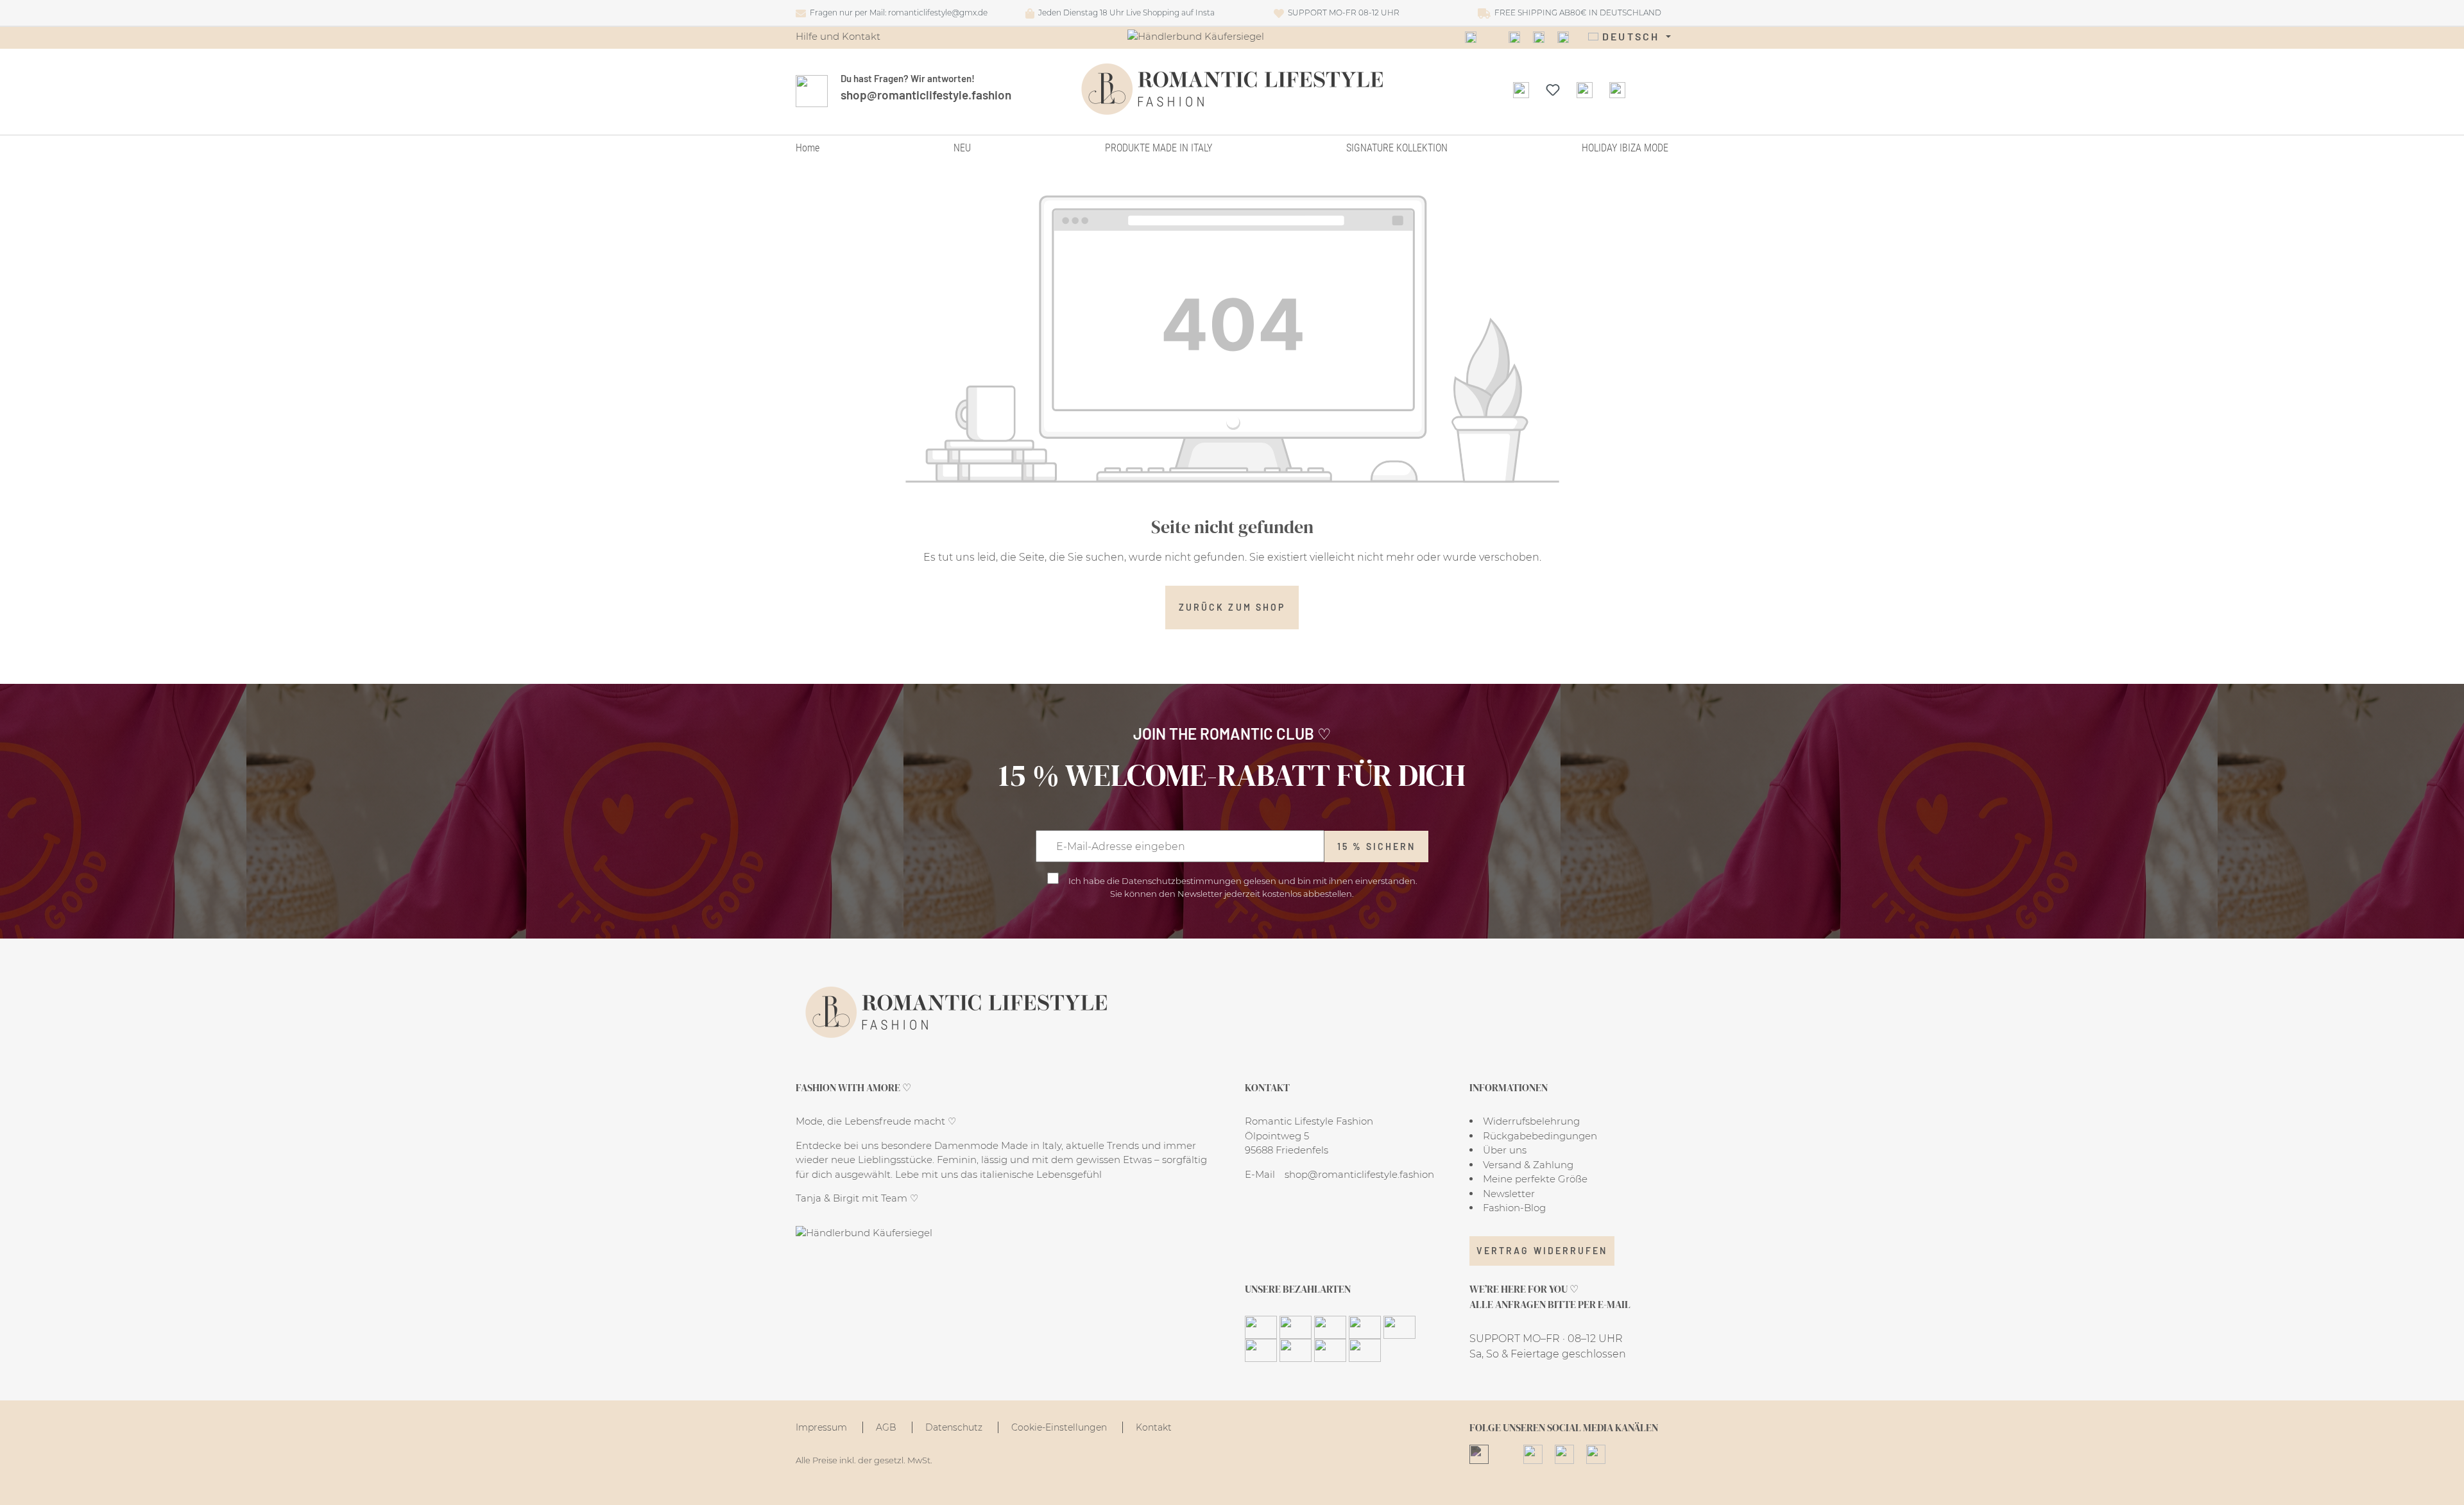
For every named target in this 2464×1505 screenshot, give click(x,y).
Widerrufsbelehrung (1531, 1121)
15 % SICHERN (1377, 846)
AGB (887, 1427)
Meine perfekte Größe (1535, 1179)
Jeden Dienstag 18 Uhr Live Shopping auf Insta (1125, 13)
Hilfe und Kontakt (838, 36)
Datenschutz (955, 1427)
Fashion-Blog (1514, 1208)
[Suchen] (1521, 89)
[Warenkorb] (1617, 89)
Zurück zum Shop (1232, 607)
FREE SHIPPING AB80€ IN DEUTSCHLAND (1576, 13)
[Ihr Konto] (1585, 89)
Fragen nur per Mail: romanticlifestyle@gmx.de (897, 13)
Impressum (823, 1427)
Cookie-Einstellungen (1060, 1427)
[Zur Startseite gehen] (1232, 89)
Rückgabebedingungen (1540, 1136)
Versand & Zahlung (1528, 1165)
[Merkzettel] (1553, 89)
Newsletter (1509, 1194)
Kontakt (1154, 1427)
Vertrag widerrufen (1542, 1251)
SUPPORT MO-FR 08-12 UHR (1342, 13)
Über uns (1505, 1150)
